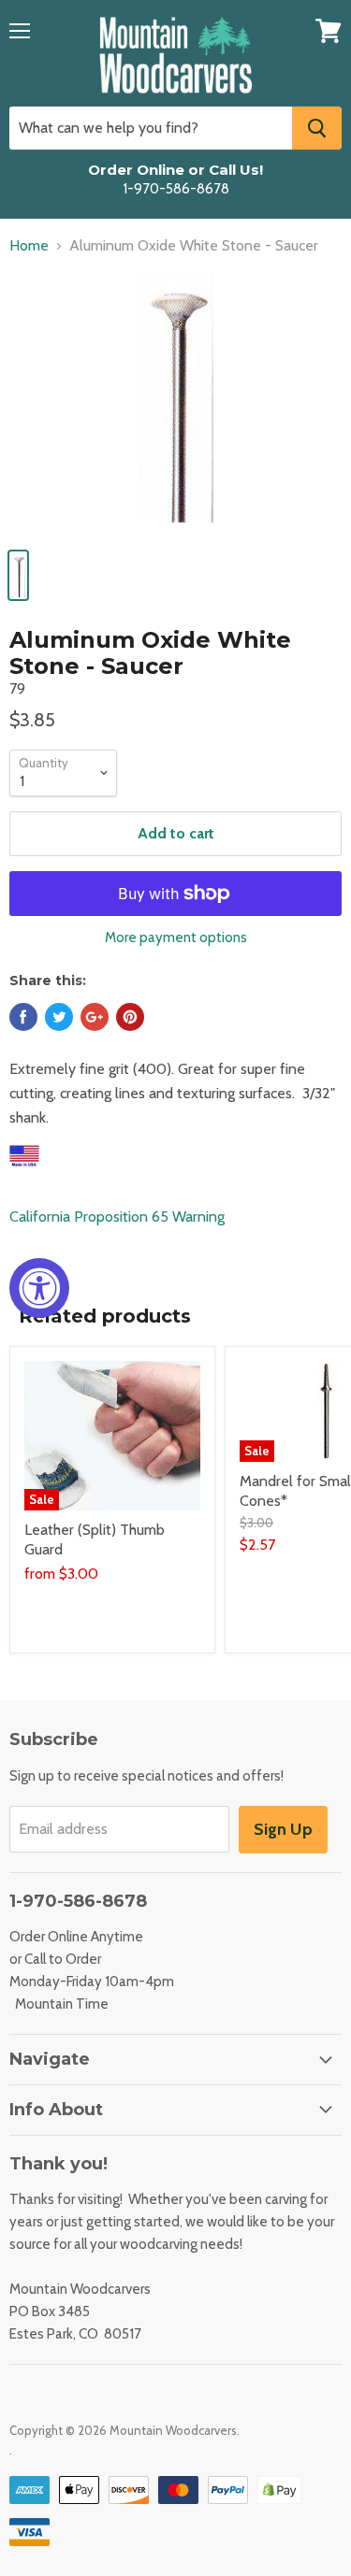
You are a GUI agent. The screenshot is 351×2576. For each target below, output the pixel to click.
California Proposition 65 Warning (117, 1216)
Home (29, 246)
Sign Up (283, 1829)
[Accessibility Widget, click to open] (39, 1288)
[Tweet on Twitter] (59, 1017)
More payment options (176, 938)
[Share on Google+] (95, 1017)
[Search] (317, 128)
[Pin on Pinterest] (130, 1017)
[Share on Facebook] (23, 1017)
